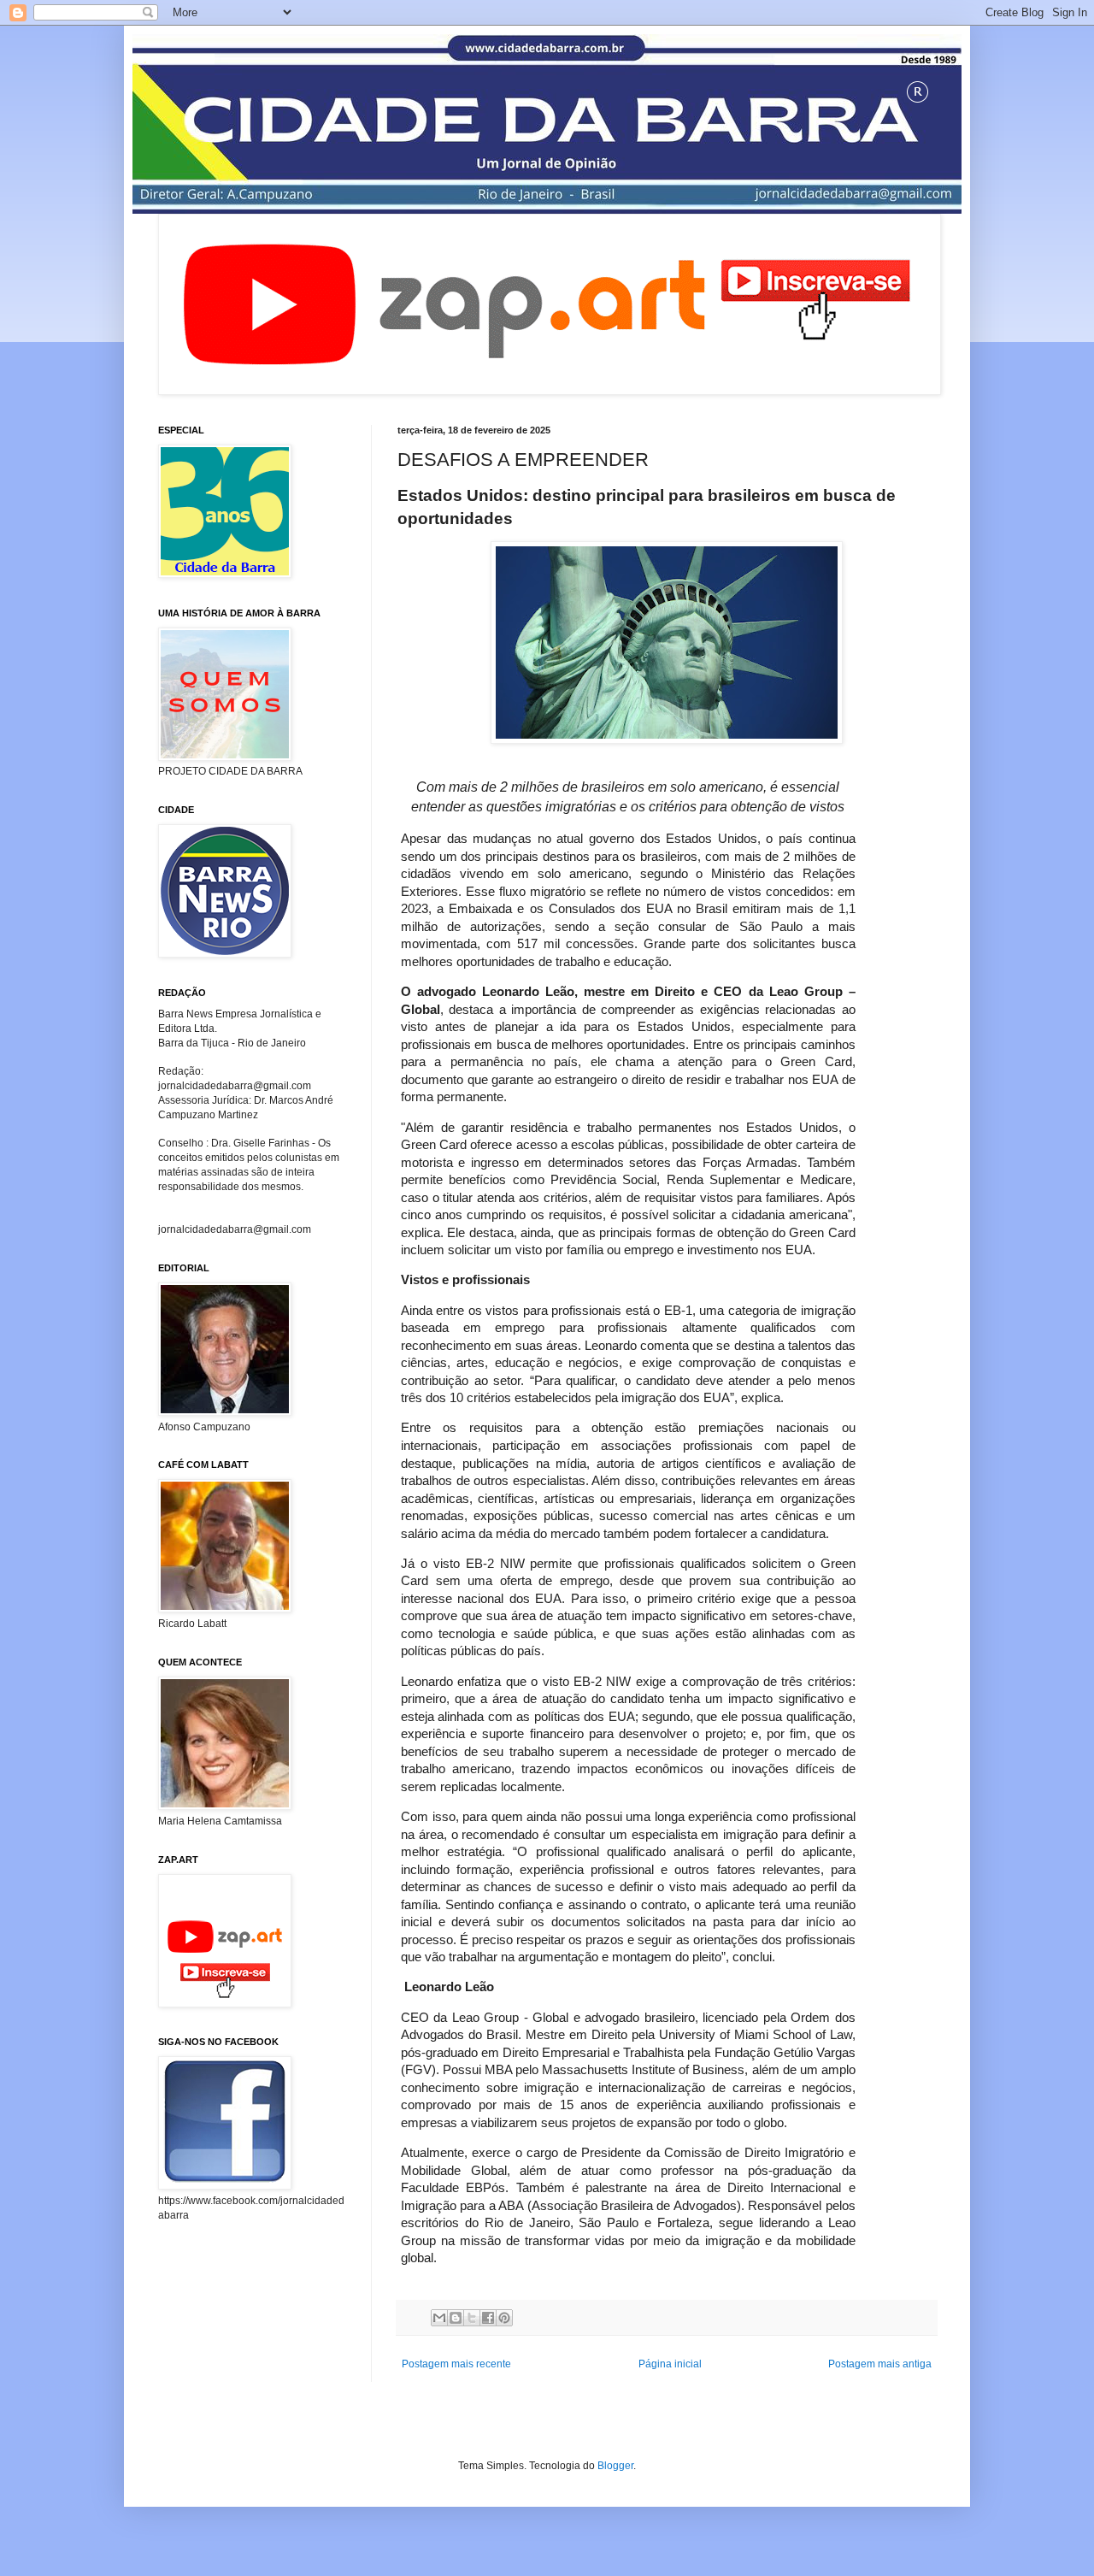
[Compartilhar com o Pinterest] (504, 2318)
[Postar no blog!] (456, 2318)
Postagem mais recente (456, 2364)
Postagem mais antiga (880, 2364)
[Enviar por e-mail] (439, 2318)
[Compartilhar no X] (472, 2318)
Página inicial (670, 2364)
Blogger (615, 2466)
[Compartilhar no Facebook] (488, 2318)
